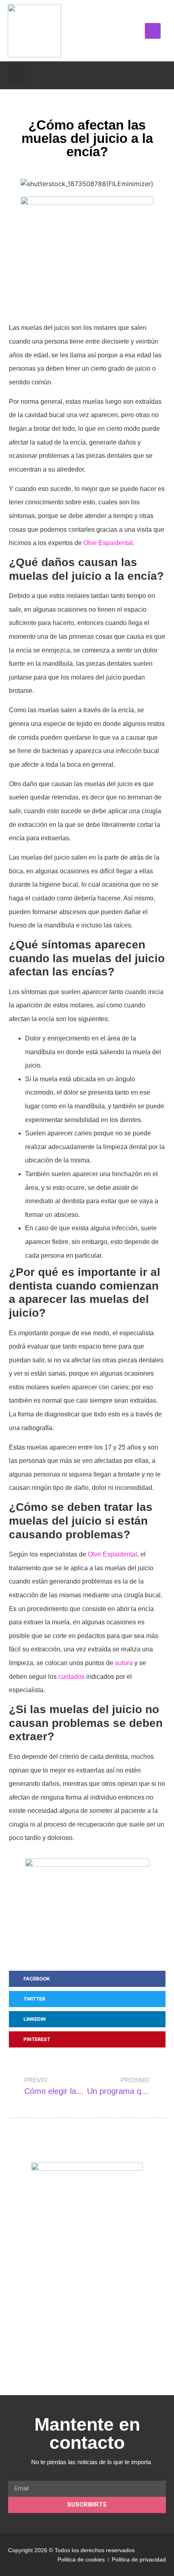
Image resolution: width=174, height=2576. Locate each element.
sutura (124, 1663)
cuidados (71, 1677)
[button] (153, 31)
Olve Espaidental (108, 543)
